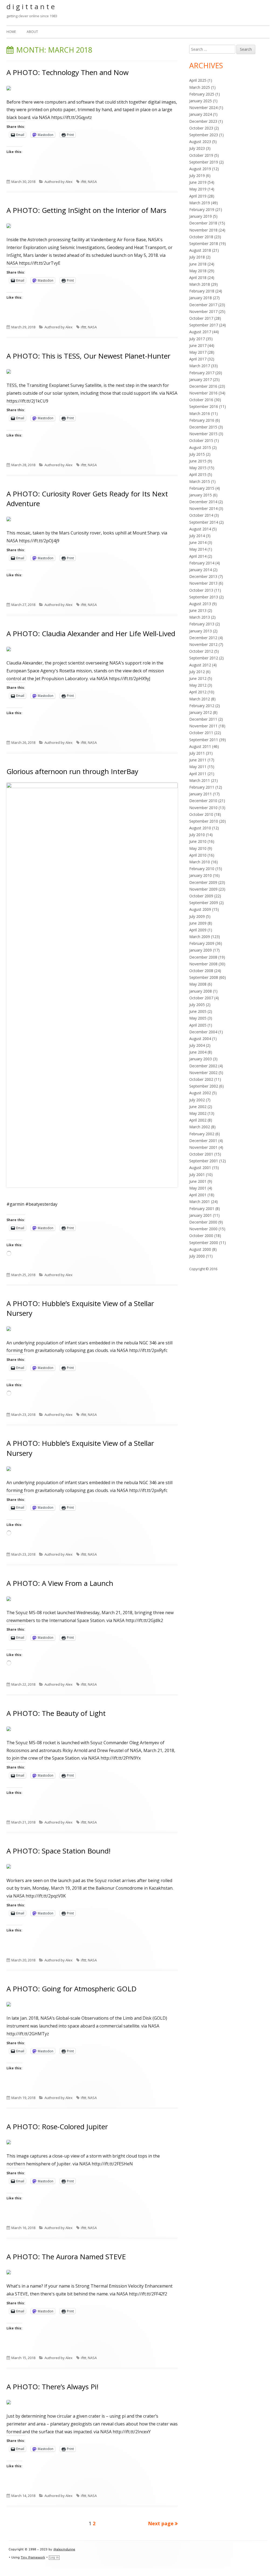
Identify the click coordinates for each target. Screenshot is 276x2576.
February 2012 (202, 706)
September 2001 (204, 1161)
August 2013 (200, 604)
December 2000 (203, 1222)
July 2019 (197, 176)
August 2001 (200, 1168)
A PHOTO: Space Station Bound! (58, 1851)
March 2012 (200, 699)
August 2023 (200, 142)
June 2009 (198, 923)
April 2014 (198, 556)
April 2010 (198, 855)
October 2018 (201, 237)
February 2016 (202, 420)
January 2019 (201, 216)
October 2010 (201, 814)
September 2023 (204, 135)
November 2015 (203, 434)
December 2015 (203, 427)
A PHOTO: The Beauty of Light (56, 1713)
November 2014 (203, 508)
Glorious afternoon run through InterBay (72, 771)
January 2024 (201, 114)
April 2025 (198, 80)
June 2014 (198, 542)
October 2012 (201, 651)
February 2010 (202, 869)
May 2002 (198, 1113)
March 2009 (200, 937)
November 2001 (203, 1147)
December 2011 (203, 719)
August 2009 (200, 909)
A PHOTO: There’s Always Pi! (52, 2387)
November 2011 (203, 726)
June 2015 (198, 461)
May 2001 (198, 1188)
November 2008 (203, 964)
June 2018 (198, 264)
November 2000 (203, 1229)
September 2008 (204, 977)
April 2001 (198, 1195)
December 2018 (203, 223)
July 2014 (197, 536)
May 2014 (198, 549)
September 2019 (204, 162)
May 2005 (198, 1018)
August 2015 (200, 447)
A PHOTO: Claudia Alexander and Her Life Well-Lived (91, 633)
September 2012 (204, 658)
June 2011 (198, 760)
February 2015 (202, 488)
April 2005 (198, 1025)
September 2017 (204, 325)
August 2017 (200, 332)
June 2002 (198, 1107)
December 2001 (203, 1141)
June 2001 (198, 1181)
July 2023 (197, 148)
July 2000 (197, 1256)
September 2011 (204, 740)
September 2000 (204, 1243)
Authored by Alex (58, 182)
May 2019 (198, 189)
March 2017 (200, 366)
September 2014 (204, 522)
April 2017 (198, 359)
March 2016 (200, 413)
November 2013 (203, 583)
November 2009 (203, 889)
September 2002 (204, 1086)
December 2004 (203, 1032)
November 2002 (203, 1073)
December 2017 (203, 305)
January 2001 (201, 1215)
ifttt (84, 182)
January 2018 (201, 298)
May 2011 (198, 767)
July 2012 (197, 672)
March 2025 (200, 87)
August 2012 (200, 665)
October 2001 (201, 1154)
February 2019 (202, 209)
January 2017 (201, 379)
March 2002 (200, 1127)
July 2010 (197, 835)
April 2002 (198, 1120)
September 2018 (204, 243)
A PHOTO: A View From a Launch (60, 1583)
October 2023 (201, 128)
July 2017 (197, 339)
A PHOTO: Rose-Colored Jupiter (57, 2127)
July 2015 (197, 454)
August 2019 (200, 169)
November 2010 (203, 808)
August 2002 (200, 1093)
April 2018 (198, 277)
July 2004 (197, 1045)
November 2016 (203, 393)
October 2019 (201, 155)
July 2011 (197, 753)
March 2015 (200, 481)
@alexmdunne (64, 2549)
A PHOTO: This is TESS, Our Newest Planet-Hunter (88, 356)
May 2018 (198, 271)
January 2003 (201, 1059)
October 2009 (201, 896)
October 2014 (201, 515)
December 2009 (203, 882)
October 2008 (201, 971)
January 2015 (201, 495)
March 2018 (200, 284)
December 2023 (203, 121)
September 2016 (204, 406)
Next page (161, 2523)
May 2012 (198, 685)
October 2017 (201, 318)
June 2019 (198, 182)
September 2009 (204, 903)
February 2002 (202, 1134)
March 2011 (200, 780)
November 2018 (203, 230)
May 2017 (198, 352)
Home (11, 32)
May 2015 (198, 468)
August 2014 (200, 529)
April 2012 (198, 692)
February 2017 (202, 373)
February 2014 (202, 563)
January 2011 (201, 794)
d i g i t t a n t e (31, 6)
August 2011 (200, 746)
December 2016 (203, 386)
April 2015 (198, 474)
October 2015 (201, 440)
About (32, 32)
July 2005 (197, 1005)
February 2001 (202, 1209)
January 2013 (201, 631)
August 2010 (200, 828)
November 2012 (203, 644)
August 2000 (200, 1249)
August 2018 (200, 250)
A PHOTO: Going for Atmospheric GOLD (72, 1989)
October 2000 (201, 1236)
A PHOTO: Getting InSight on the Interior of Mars (86, 210)
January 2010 (201, 875)
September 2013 (204, 597)
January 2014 (201, 570)
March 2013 (200, 617)
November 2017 (203, 311)
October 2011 (201, 733)
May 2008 (198, 984)
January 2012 (201, 712)
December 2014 (203, 502)
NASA (92, 182)
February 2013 (202, 624)
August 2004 (200, 1039)
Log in (54, 2558)
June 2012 (198, 678)
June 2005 (198, 1011)
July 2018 (197, 257)
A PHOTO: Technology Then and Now (68, 72)
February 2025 (202, 94)
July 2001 (197, 1175)
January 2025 (201, 101)
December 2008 (203, 957)
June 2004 (198, 1052)
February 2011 (202, 787)
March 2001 (200, 1202)
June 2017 (198, 345)
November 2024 (203, 108)
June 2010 (198, 841)
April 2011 (198, 774)
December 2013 (203, 576)
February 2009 (202, 943)
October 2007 (201, 998)
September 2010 (204, 821)
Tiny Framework (33, 2558)
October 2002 (201, 1079)
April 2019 (198, 196)
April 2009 (198, 930)
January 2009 (201, 950)
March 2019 (200, 203)
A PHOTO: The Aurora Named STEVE (66, 2257)
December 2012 (203, 638)
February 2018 (202, 291)
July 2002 (197, 1100)
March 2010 (200, 862)
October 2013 (201, 590)
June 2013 (198, 610)
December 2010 (203, 801)
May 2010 (198, 848)
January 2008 (201, 991)
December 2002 (203, 1066)
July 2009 (197, 916)
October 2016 (201, 400)
